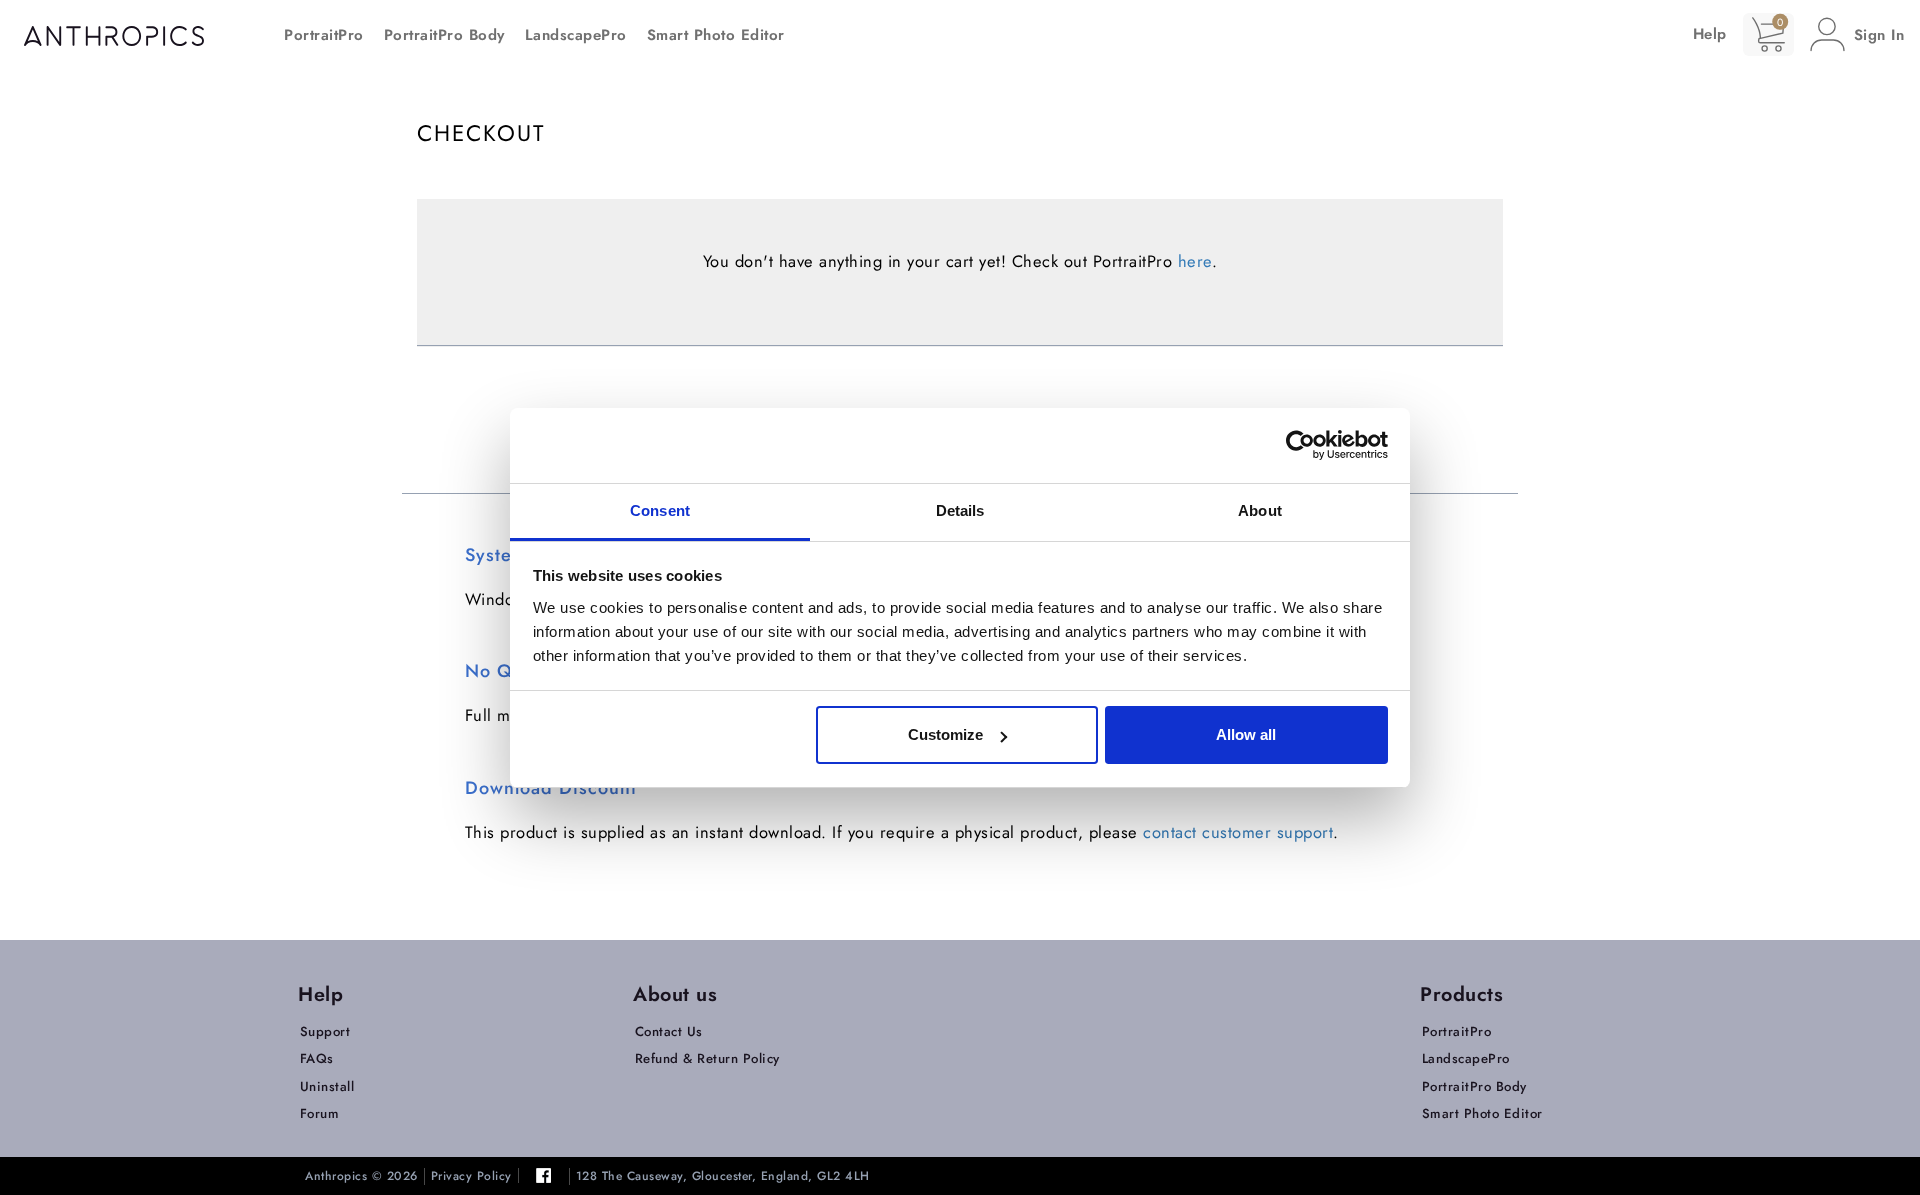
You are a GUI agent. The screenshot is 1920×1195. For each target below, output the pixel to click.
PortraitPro (324, 35)
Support (325, 1031)
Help (1710, 34)
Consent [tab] (660, 510)
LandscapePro (576, 35)
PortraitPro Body (444, 35)
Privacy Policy (471, 1176)
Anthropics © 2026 (361, 1176)
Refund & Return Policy (707, 1058)
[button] (1857, 34)
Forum (320, 1113)
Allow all (1246, 734)
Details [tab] (960, 510)
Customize (945, 734)
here (1195, 261)
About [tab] (1260, 510)
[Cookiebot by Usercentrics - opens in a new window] (1300, 445)
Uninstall (327, 1086)
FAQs (317, 1058)
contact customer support (1238, 832)
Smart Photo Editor (716, 35)
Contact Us (669, 1031)
